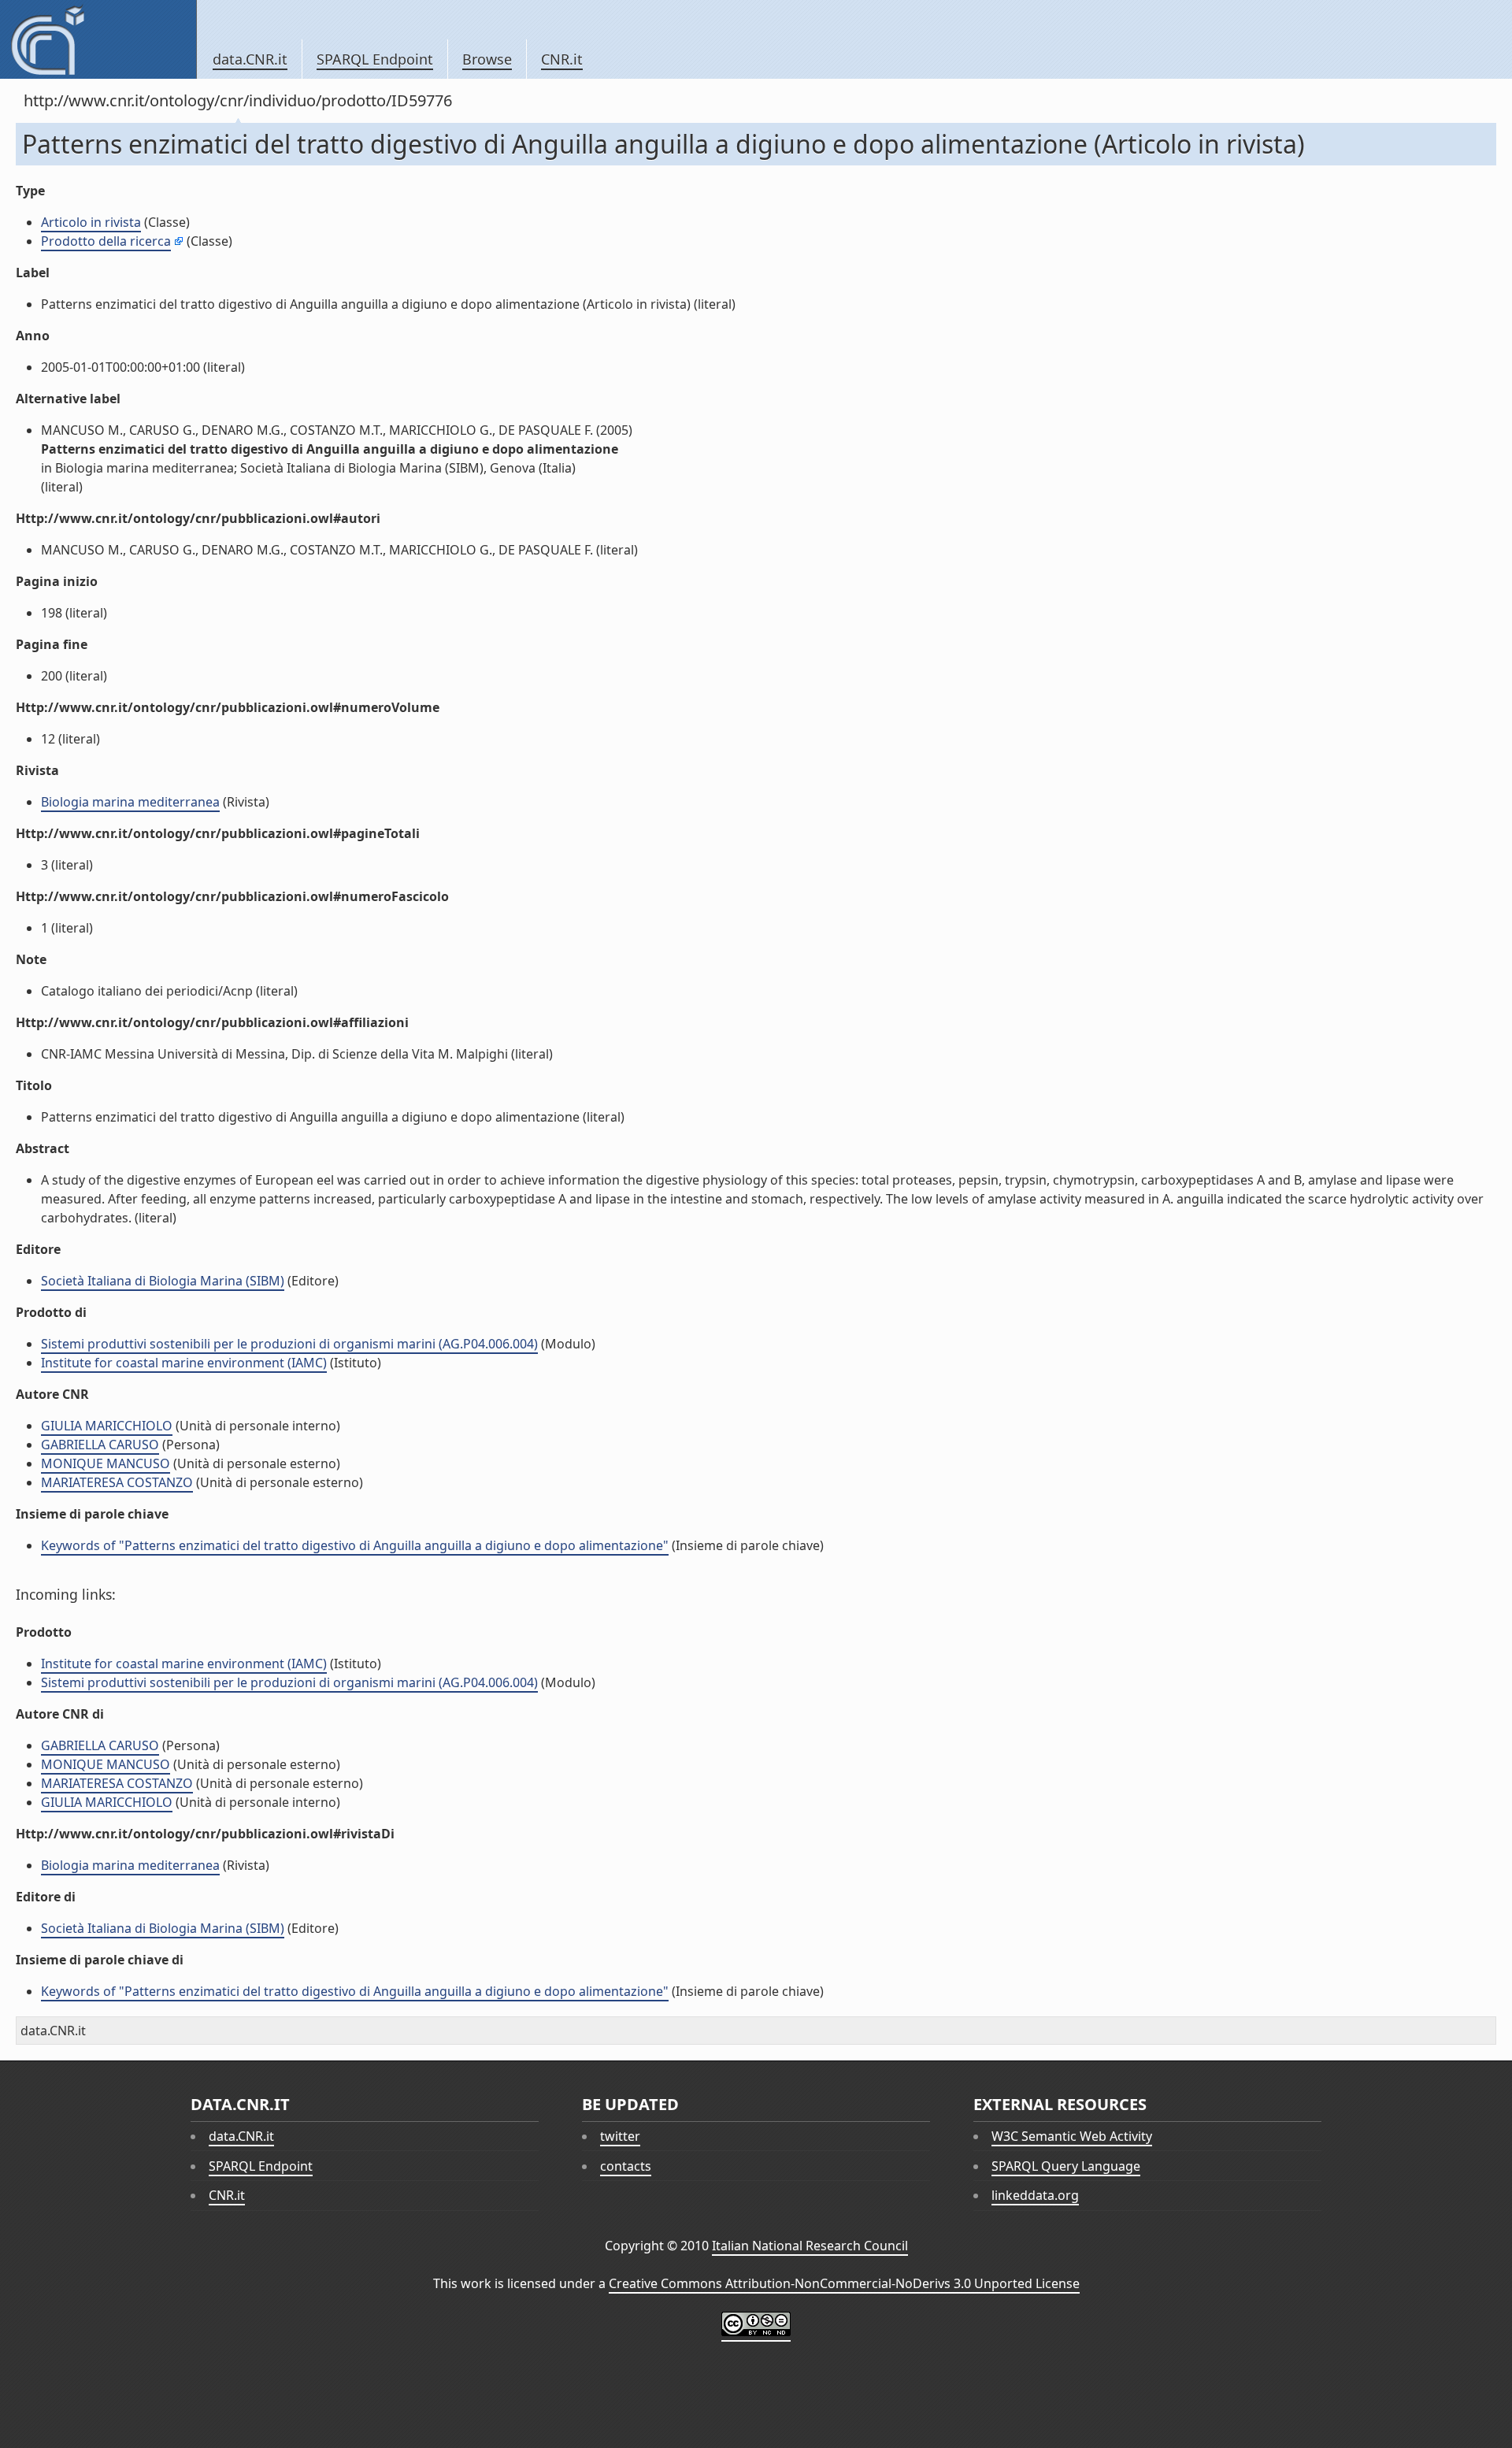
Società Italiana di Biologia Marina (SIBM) (163, 1281)
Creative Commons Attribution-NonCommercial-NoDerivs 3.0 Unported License (844, 2283)
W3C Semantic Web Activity (1072, 2136)
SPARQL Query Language (1066, 2166)
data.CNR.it (250, 59)
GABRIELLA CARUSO (100, 1445)
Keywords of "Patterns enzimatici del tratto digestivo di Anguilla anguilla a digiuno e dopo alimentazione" (355, 1545)
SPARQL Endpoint (375, 59)
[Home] (98, 39)
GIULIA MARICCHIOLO (107, 1426)
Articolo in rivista (91, 222)
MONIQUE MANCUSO (106, 1463)
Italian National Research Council (810, 2246)
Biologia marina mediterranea (130, 802)
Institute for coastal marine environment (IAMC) (184, 1363)
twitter (620, 2136)
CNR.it (562, 59)
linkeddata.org (1035, 2195)
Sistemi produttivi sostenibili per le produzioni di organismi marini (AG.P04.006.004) (289, 1344)
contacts (626, 2166)
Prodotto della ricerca (106, 241)
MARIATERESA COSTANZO (117, 1482)
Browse (487, 59)
